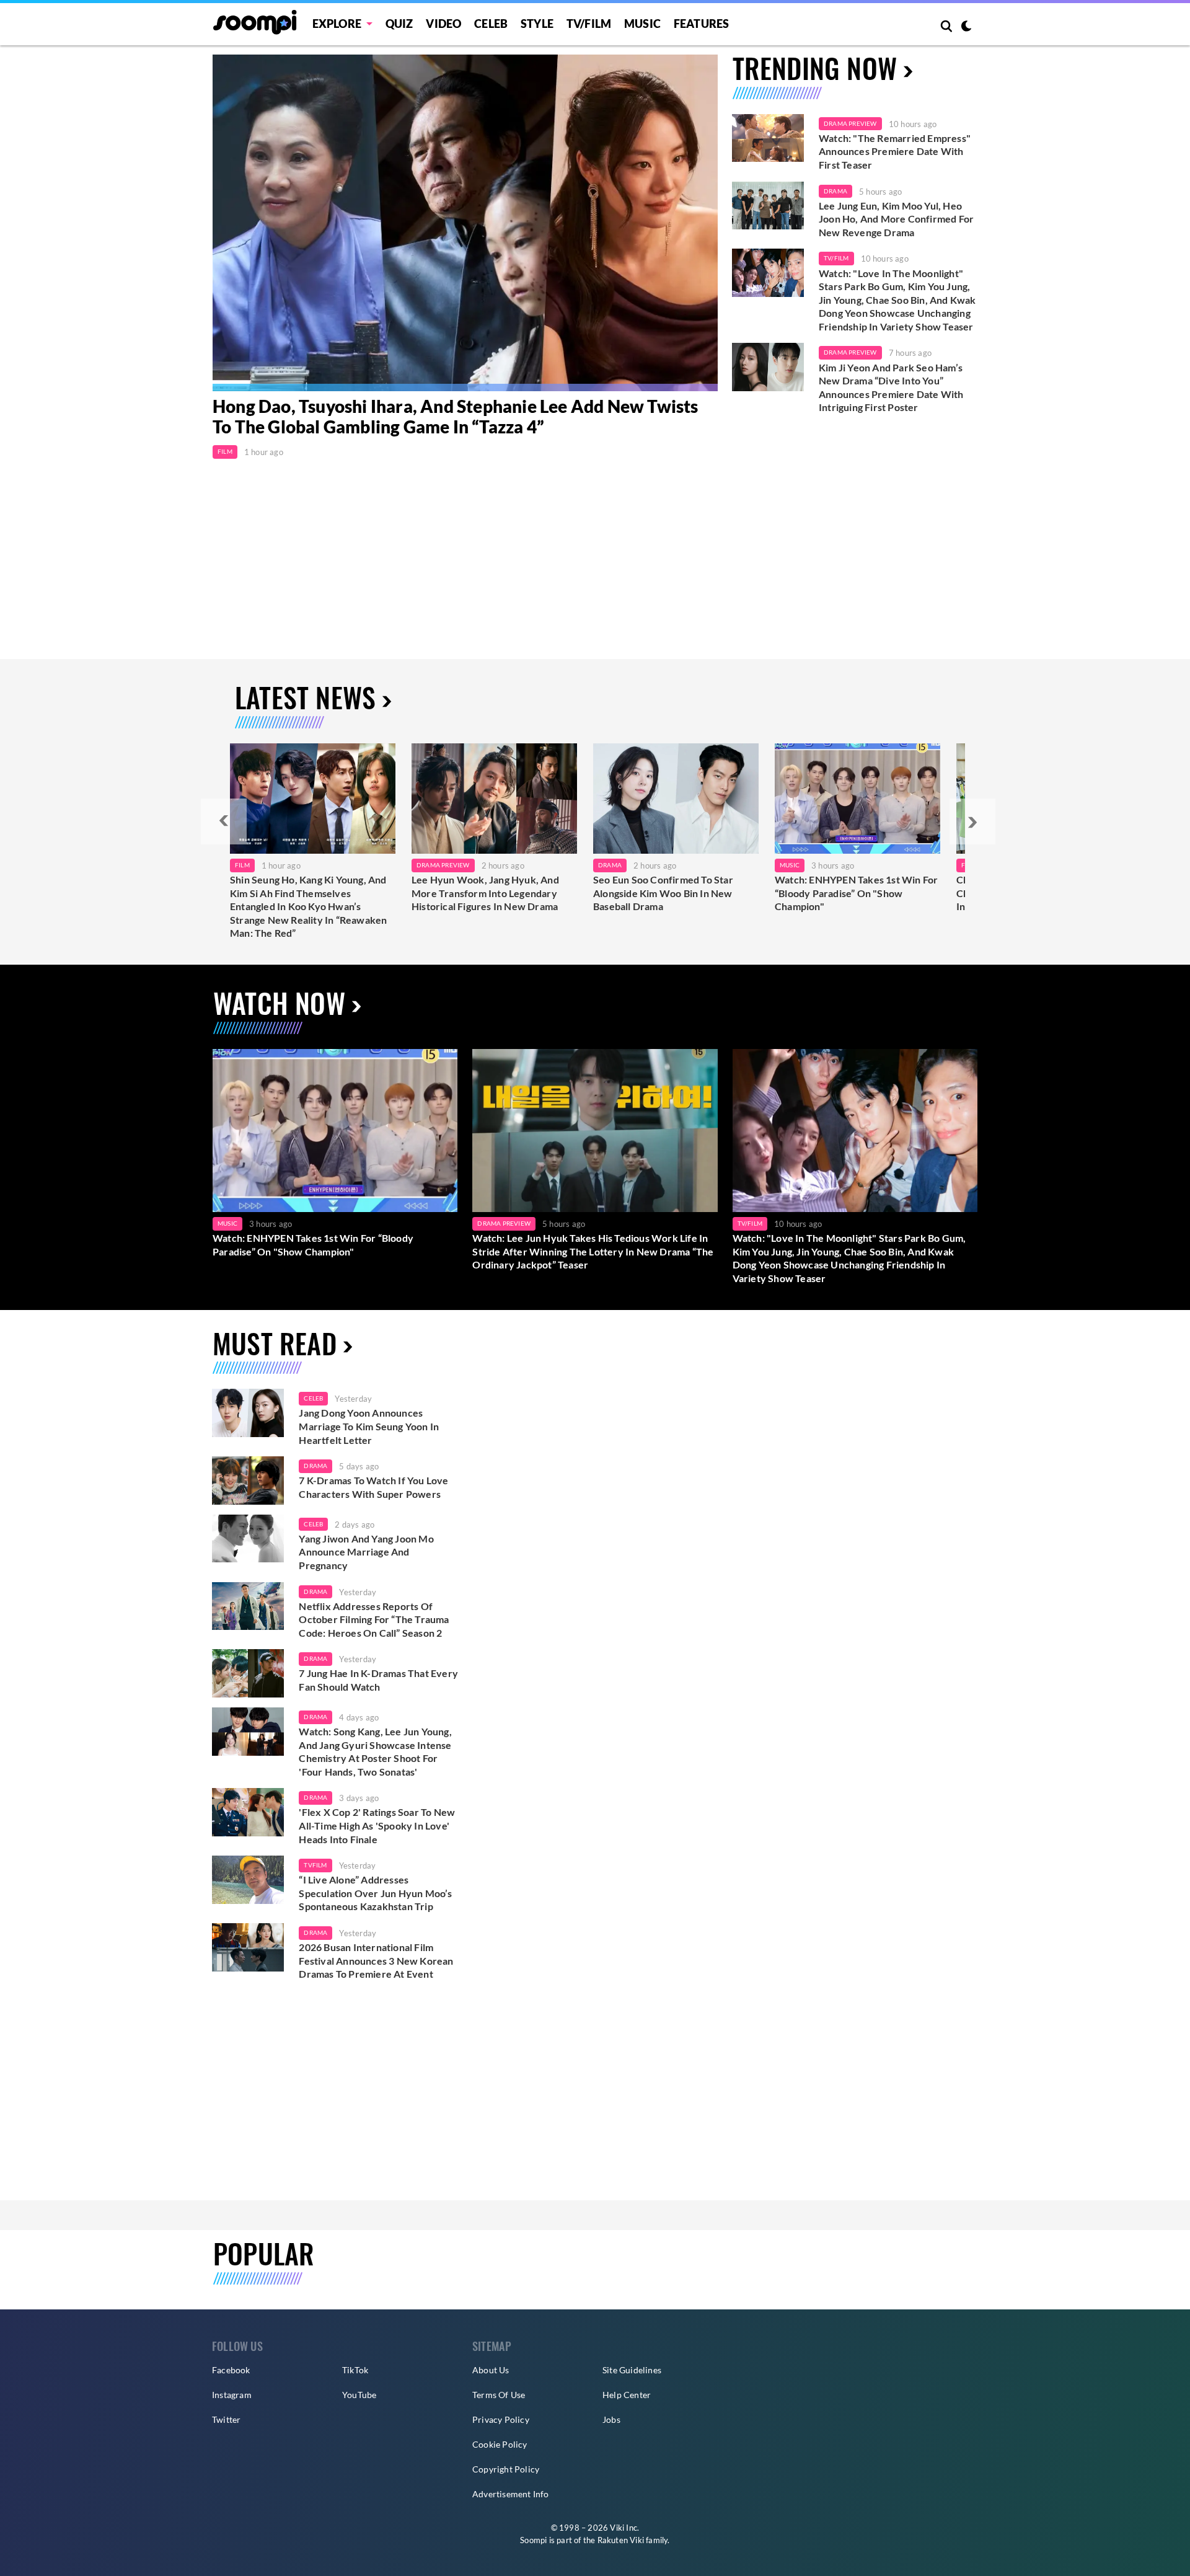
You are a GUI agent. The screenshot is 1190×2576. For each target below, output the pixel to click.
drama (315, 1466)
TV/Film (836, 258)
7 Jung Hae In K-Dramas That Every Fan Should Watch (378, 1680)
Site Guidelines (632, 2370)
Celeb (491, 24)
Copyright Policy (506, 2469)
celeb (313, 1398)
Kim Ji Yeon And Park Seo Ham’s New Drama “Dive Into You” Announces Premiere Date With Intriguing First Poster (891, 387)
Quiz (399, 24)
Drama (835, 191)
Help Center (627, 2395)
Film (225, 451)
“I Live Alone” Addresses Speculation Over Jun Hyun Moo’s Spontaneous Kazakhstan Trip (375, 1893)
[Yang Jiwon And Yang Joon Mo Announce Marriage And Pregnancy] (248, 1539)
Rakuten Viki (621, 2540)
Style (537, 24)
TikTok (355, 2370)
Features (702, 24)
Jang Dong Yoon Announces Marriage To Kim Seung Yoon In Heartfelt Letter (369, 1426)
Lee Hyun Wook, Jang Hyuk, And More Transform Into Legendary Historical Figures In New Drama (485, 893)
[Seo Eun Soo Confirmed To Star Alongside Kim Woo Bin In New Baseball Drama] (676, 799)
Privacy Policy (501, 2419)
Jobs (611, 2419)
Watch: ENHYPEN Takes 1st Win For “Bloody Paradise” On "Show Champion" (856, 893)
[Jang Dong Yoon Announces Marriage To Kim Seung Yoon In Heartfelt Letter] (248, 1413)
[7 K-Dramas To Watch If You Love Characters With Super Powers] (248, 1481)
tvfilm (315, 1865)
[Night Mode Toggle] (966, 27)
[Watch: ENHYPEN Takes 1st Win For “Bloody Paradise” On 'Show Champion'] (335, 1131)
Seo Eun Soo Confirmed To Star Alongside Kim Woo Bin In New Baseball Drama (663, 893)
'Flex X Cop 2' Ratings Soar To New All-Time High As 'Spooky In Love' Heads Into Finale (377, 1825)
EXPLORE (337, 24)
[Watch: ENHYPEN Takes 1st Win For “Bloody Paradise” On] (857, 799)
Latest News (305, 697)
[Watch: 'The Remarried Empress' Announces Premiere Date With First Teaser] (768, 138)
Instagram (232, 2395)
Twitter (226, 2419)
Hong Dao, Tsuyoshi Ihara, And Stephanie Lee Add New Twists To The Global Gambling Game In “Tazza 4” (456, 417)
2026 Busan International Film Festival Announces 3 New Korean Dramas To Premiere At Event (376, 1960)
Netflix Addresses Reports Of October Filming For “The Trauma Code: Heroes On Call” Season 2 (374, 1619)
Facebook (231, 2370)
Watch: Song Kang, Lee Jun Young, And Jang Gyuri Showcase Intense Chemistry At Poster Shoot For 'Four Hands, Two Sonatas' (375, 1751)
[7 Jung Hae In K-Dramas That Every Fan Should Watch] (248, 1673)
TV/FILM (589, 24)
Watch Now (279, 1003)
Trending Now (815, 68)
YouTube (359, 2395)
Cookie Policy (500, 2444)
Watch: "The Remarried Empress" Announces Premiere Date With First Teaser (895, 151)
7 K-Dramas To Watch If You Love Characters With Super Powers (373, 1487)
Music (642, 24)
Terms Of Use (499, 2395)
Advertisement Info (511, 2494)
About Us (491, 2370)
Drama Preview (850, 123)
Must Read (275, 1343)
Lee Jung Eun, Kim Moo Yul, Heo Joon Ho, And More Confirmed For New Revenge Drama (896, 219)
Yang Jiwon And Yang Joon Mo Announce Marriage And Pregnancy (366, 1552)
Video (443, 24)
